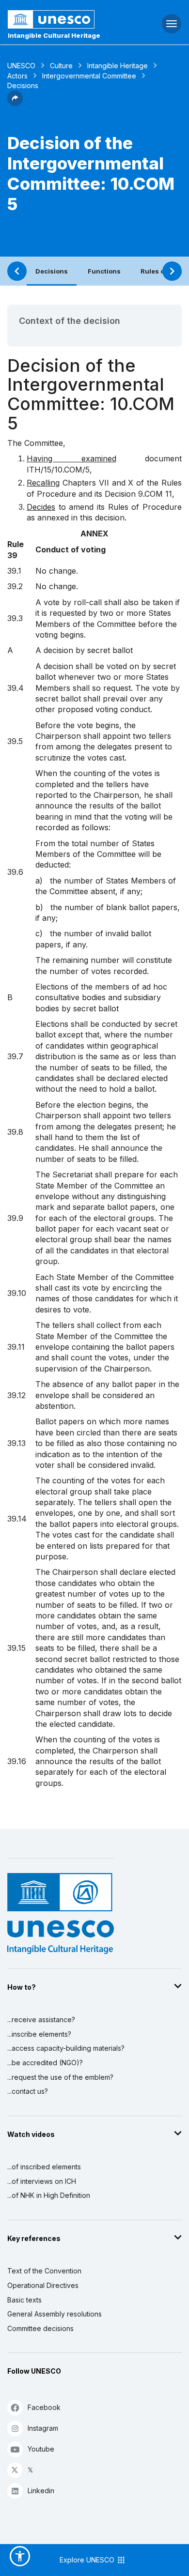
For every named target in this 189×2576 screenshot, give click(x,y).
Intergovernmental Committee (89, 76)
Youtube (41, 2449)
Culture (61, 66)
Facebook (44, 2407)
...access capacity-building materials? (66, 2048)
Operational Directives (43, 2285)
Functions (104, 271)
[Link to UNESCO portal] (63, 19)
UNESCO (21, 66)
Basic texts (24, 2300)
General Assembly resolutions (55, 2314)
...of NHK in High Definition (49, 2195)
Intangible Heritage (118, 66)
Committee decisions (40, 2328)
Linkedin (41, 2491)
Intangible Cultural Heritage (54, 35)
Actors (17, 76)
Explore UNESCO (88, 2560)
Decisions (52, 271)
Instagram (43, 2428)
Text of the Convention (44, 2271)
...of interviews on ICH (42, 2181)
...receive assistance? (41, 2020)
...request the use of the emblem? (60, 2077)
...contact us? (28, 2091)
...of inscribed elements (44, 2167)
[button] (15, 103)
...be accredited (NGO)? (45, 2063)
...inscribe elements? (39, 2034)
